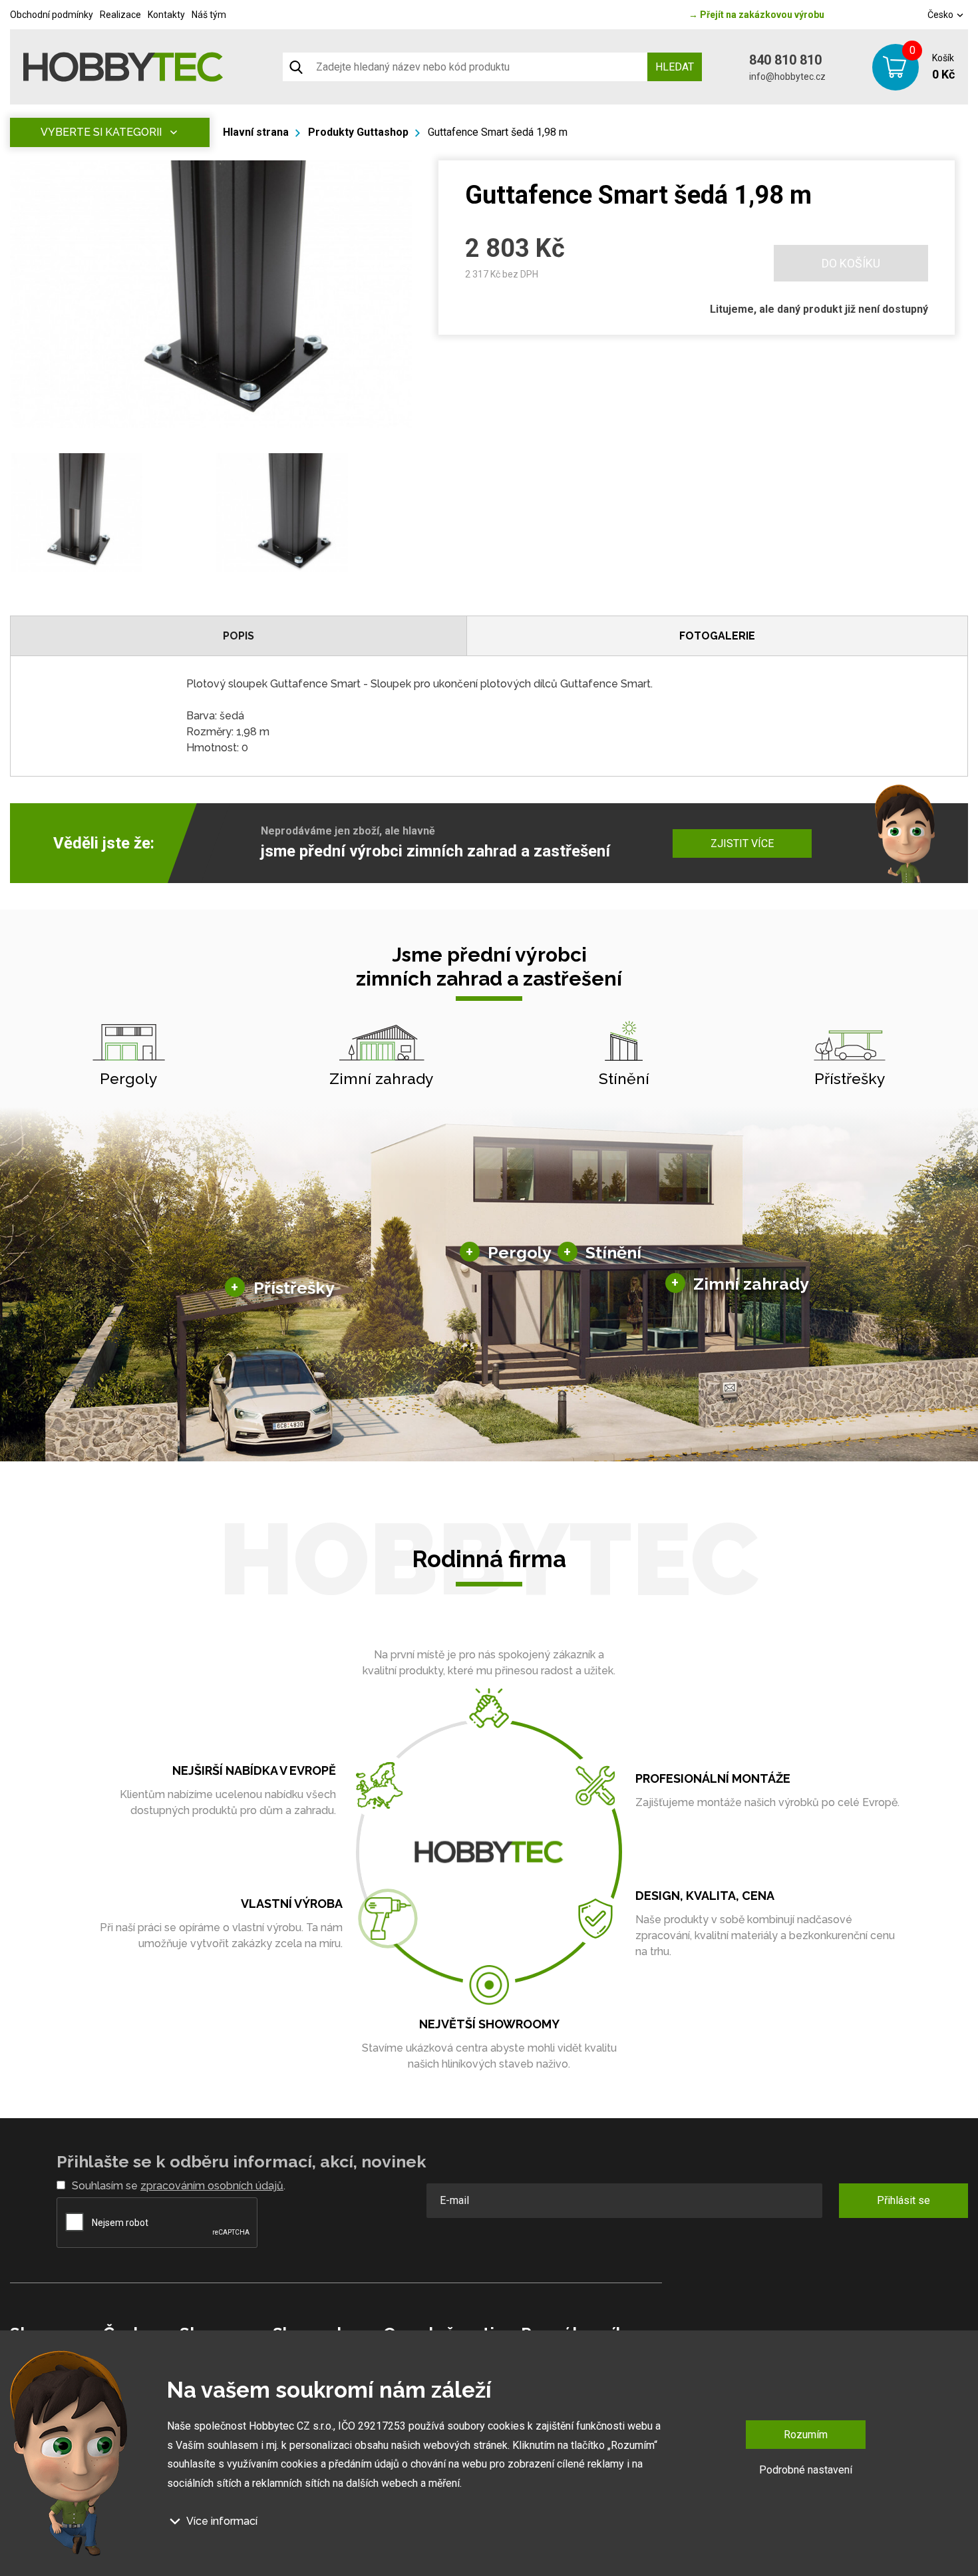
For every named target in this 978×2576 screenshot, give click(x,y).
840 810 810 (785, 60)
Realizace (120, 15)
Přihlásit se (903, 2200)
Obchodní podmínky (52, 15)
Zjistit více (742, 843)
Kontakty (166, 15)
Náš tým (209, 15)
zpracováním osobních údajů (212, 2186)
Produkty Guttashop (358, 132)
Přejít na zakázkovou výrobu (756, 15)
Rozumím (806, 2435)
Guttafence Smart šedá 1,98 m (498, 132)
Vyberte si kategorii (101, 132)
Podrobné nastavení (806, 2470)
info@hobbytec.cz (787, 77)
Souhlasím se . (179, 2186)
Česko (941, 15)
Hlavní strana (256, 132)
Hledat (675, 67)
